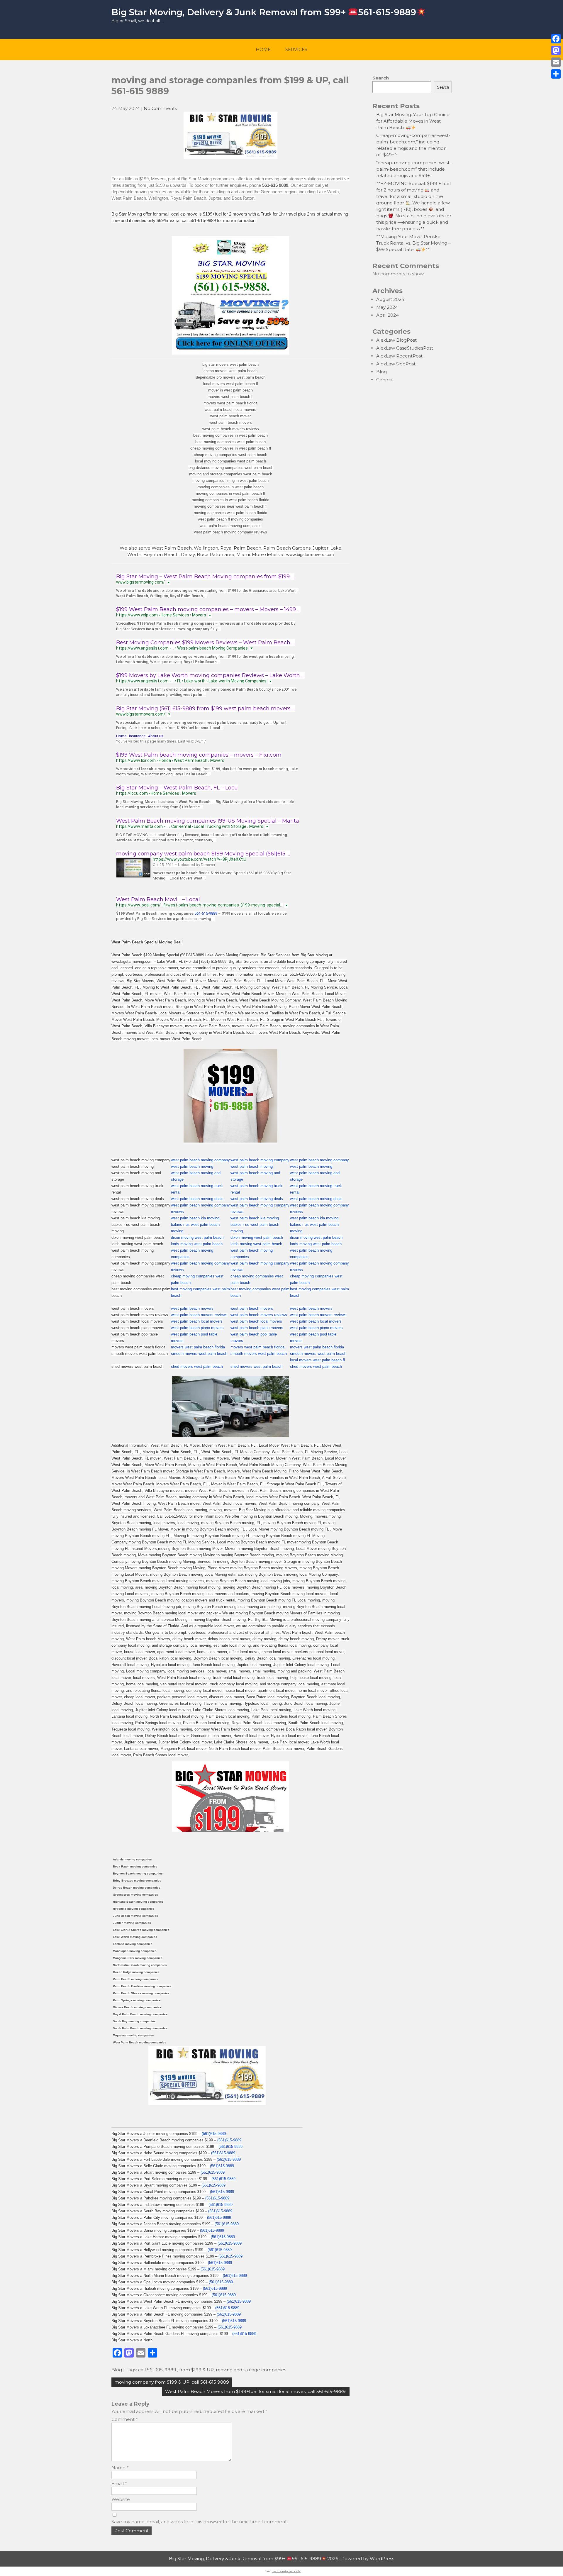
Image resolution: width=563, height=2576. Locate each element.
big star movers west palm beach (230, 364)
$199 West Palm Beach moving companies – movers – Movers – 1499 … (208, 609)
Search (381, 78)
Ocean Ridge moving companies (136, 1972)
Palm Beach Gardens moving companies (142, 1986)
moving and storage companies (251, 2370)
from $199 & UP (196, 2370)
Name (120, 2468)
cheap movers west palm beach (230, 371)
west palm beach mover (230, 416)
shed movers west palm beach (197, 1366)
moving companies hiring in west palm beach (230, 481)
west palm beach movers (231, 422)
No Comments (160, 108)
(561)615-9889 (214, 2134)
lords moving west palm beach (197, 1244)
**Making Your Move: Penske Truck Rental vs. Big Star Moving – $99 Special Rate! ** (413, 243)
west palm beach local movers (230, 410)
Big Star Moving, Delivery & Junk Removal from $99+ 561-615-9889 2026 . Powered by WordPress (281, 2559)
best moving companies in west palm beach (230, 435)
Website (121, 2499)
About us (156, 736)
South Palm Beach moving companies (140, 2028)
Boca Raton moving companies (135, 1866)
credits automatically (286, 2571)
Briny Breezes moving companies (137, 1881)
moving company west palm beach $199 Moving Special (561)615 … (203, 854)
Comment (125, 2419)
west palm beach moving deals (197, 1199)
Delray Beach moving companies (137, 1888)
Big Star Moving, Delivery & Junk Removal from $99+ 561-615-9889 (264, 12)
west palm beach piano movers (197, 1328)
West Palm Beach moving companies (140, 2042)
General (385, 380)
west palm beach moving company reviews (231, 532)
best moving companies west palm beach (230, 442)
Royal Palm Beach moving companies (140, 2014)
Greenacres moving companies (135, 1895)
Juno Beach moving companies (135, 1916)
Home (263, 49)
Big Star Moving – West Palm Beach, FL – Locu (177, 788)
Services (296, 49)
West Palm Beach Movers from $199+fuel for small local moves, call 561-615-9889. (256, 2391)
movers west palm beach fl (230, 397)
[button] (168, 582)
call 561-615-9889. (158, 2370)
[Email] (556, 62)
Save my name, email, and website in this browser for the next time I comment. (200, 2522)
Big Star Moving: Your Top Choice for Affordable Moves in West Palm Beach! (413, 121)
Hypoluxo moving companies (134, 1909)
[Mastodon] (556, 50)
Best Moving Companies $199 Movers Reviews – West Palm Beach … (206, 643)
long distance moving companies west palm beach (230, 468)
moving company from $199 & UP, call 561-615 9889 (172, 2382)
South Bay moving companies (134, 2021)
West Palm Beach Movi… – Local (158, 899)
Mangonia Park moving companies (138, 1958)
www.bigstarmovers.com (310, 554)
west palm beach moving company (200, 1160)
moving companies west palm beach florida (230, 513)
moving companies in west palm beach (231, 487)
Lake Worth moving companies (135, 1937)
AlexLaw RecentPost (399, 356)
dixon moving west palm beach (197, 1237)
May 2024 (387, 307)
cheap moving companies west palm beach (230, 455)
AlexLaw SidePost (396, 364)
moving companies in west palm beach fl (230, 493)
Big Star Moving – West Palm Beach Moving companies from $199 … (205, 577)
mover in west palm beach (230, 390)
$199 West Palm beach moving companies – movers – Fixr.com (199, 755)
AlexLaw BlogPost (396, 340)
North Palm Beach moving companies (140, 1965)
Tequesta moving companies (133, 2035)
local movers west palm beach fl (231, 384)
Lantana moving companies (133, 1944)
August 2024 (390, 299)
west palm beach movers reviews (231, 429)
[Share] (556, 74)
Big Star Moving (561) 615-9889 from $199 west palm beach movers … (206, 709)
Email (119, 2483)
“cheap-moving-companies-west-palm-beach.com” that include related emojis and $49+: (414, 169)
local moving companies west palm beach (230, 461)
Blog (117, 2370)
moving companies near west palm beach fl (231, 506)
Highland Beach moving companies (138, 1902)
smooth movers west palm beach (199, 1354)
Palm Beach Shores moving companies (141, 1993)
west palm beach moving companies (231, 526)
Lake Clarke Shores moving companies (141, 1930)
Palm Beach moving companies (136, 1979)
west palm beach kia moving (195, 1218)
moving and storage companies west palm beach (231, 474)
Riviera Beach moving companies (137, 2007)
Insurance (137, 736)
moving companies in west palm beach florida (230, 500)
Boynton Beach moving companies (138, 1873)
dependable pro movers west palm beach (231, 377)
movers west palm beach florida (230, 403)
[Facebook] (556, 39)
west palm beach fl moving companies (230, 519)
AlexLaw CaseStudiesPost (405, 348)
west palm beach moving (192, 1166)
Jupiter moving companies (132, 1923)
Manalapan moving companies (135, 1951)
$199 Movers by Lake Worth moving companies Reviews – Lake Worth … (210, 675)
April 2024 (388, 315)
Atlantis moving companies (132, 1859)
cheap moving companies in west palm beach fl (231, 448)
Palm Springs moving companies (137, 2000)
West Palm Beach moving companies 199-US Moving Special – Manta (208, 821)
